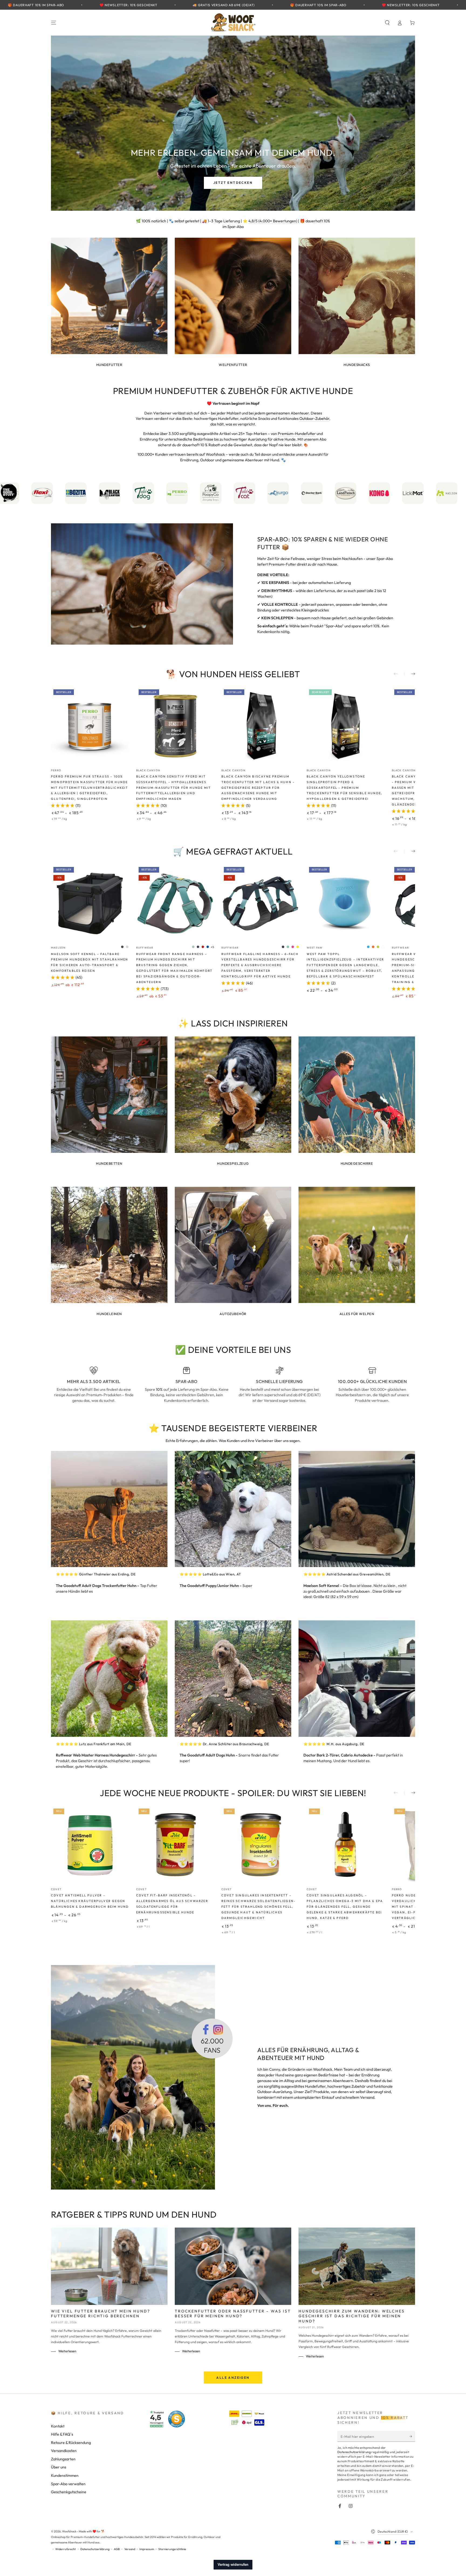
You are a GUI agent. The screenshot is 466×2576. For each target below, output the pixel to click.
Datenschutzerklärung (282, 1322)
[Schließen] (342, 1232)
